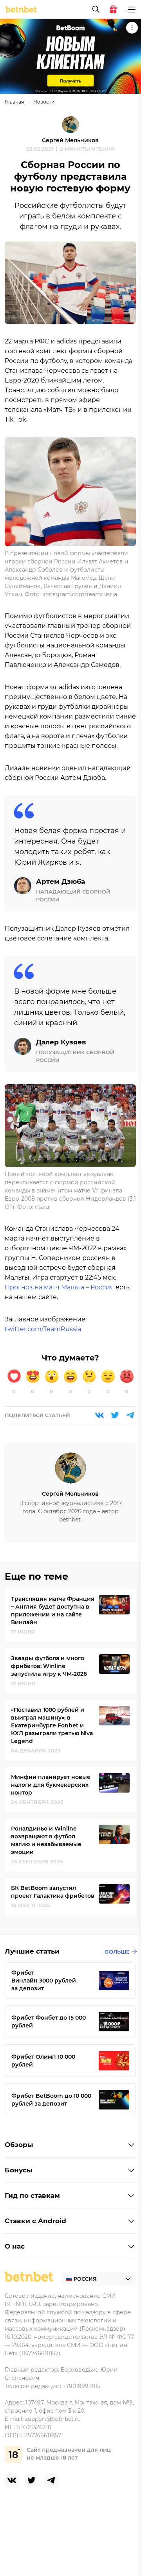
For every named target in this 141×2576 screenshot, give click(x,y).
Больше (117, 1952)
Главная (14, 102)
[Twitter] (115, 1415)
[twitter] (31, 2480)
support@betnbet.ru (53, 2419)
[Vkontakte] (99, 1415)
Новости (44, 102)
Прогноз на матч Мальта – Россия (59, 1287)
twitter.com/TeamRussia (43, 1329)
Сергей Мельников (70, 140)
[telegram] (51, 2480)
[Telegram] (130, 1415)
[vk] (12, 2480)
